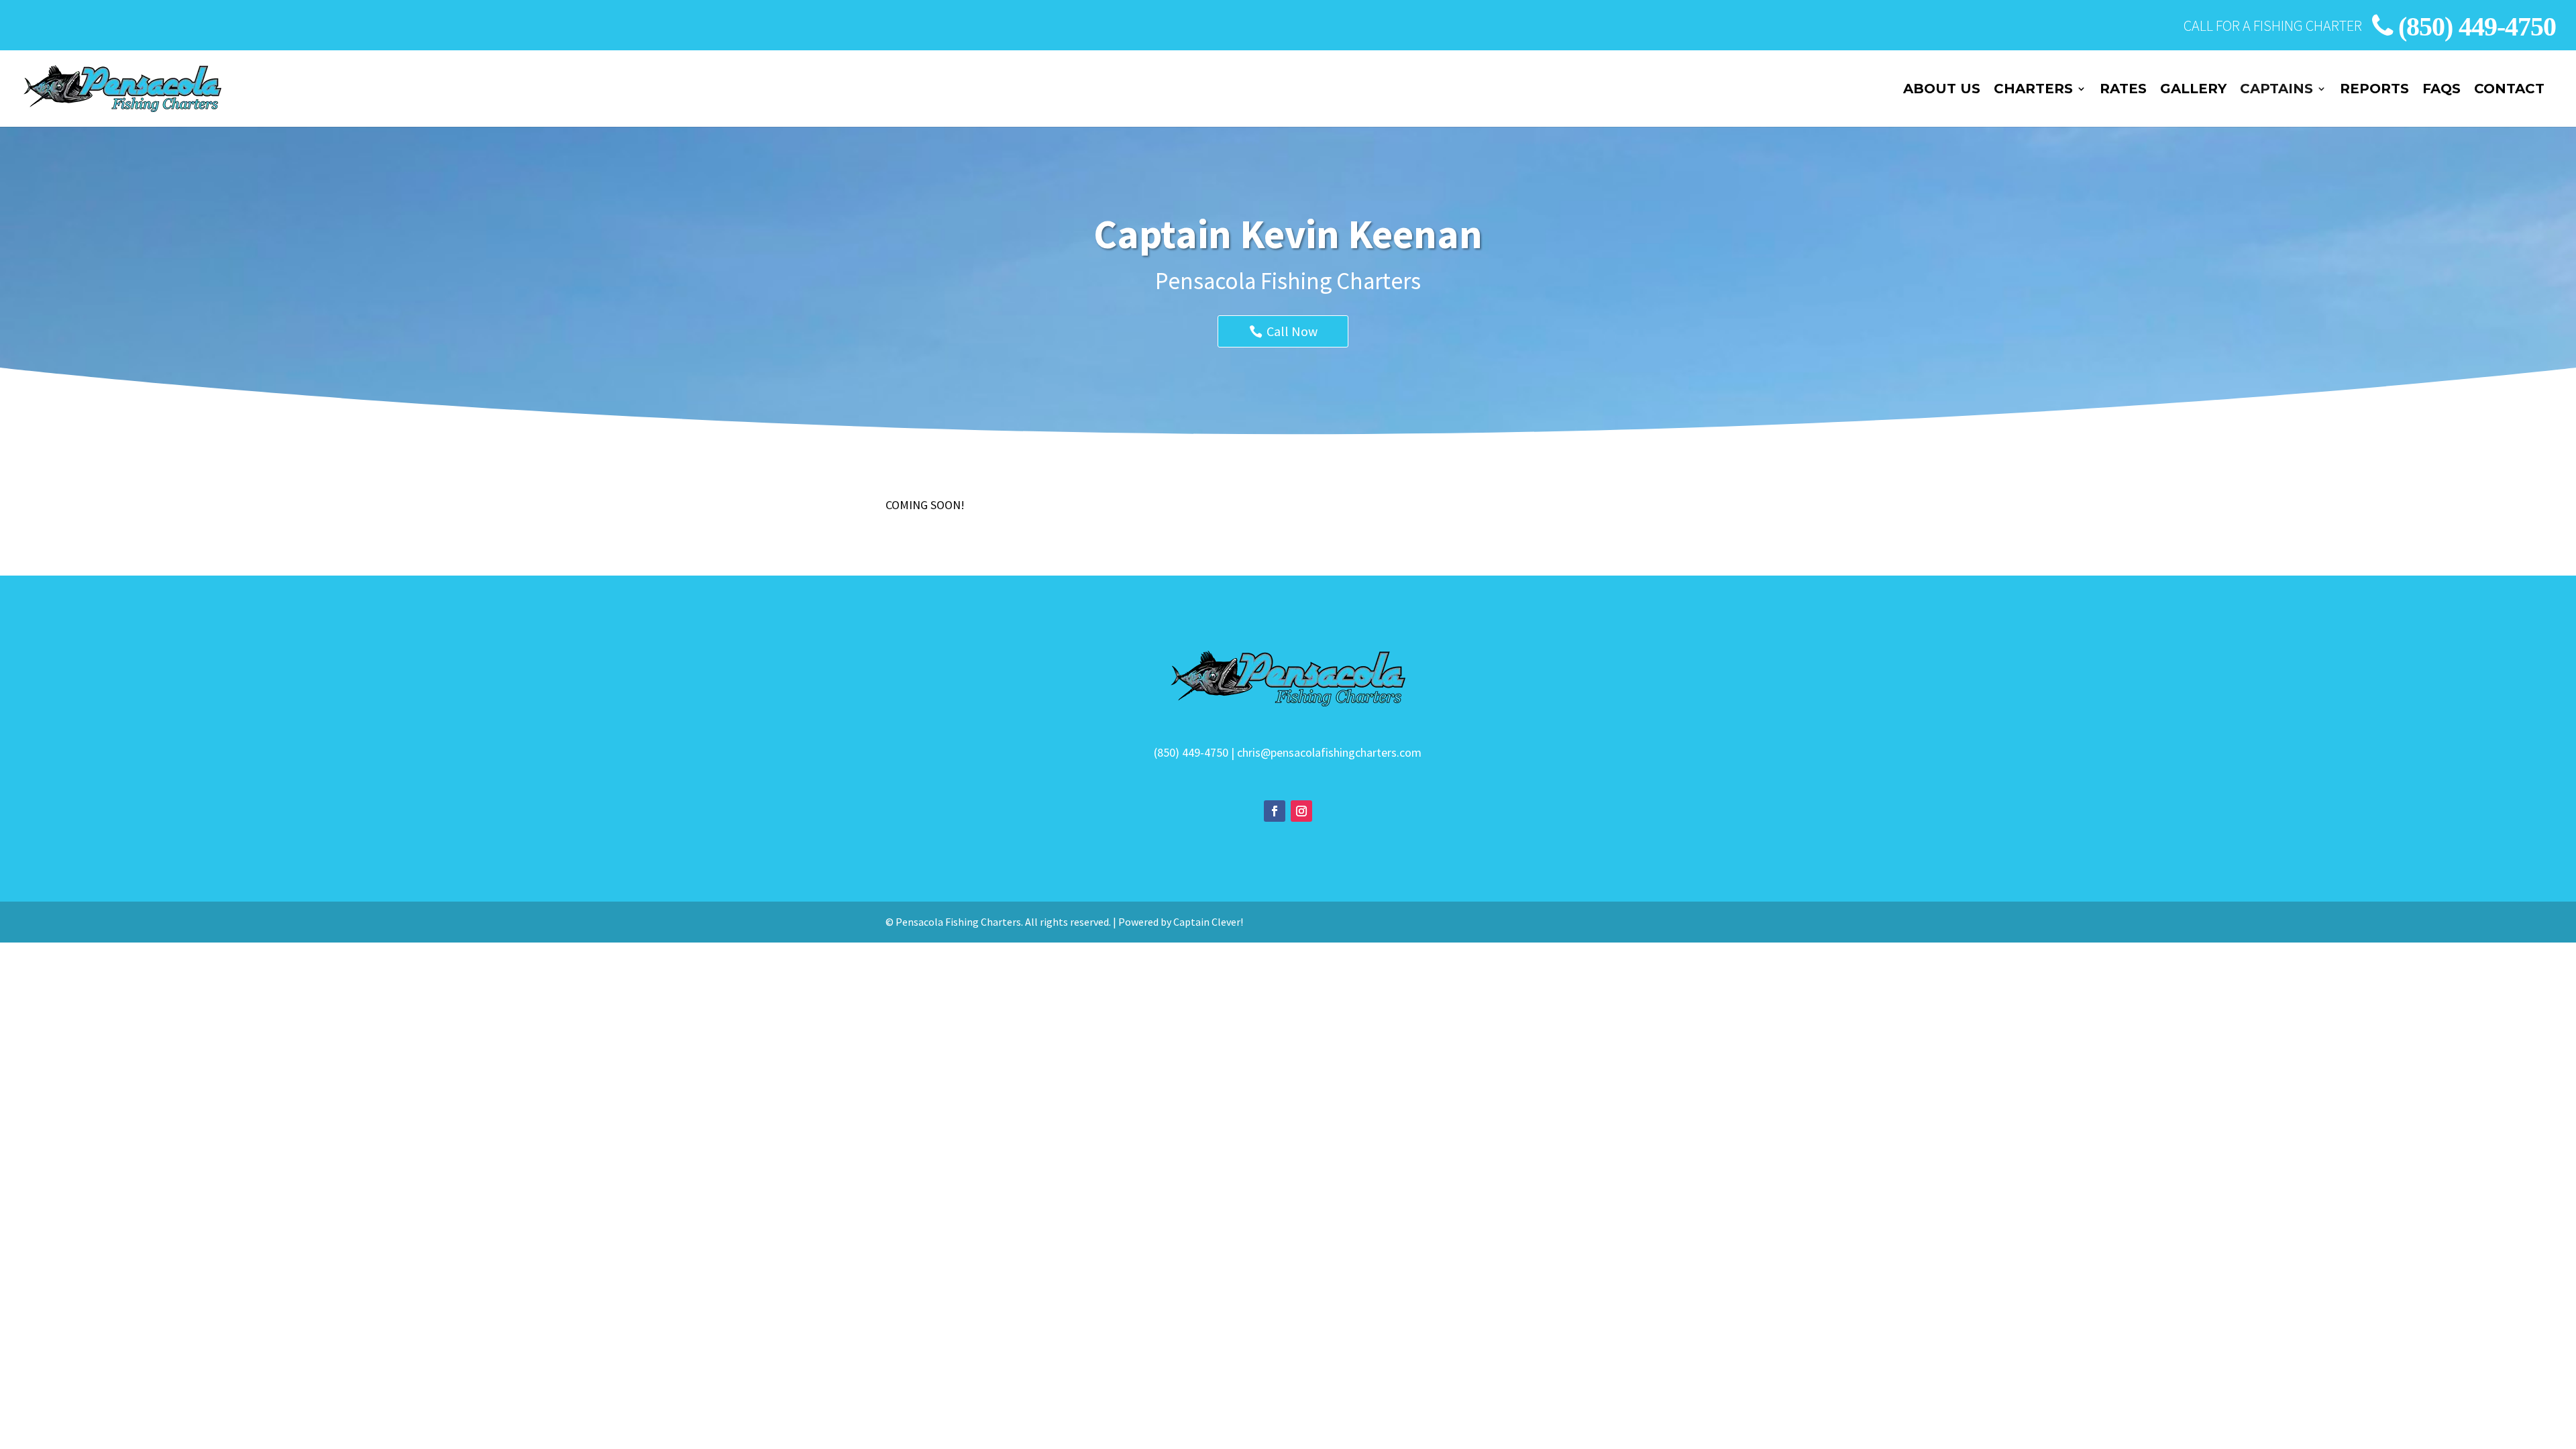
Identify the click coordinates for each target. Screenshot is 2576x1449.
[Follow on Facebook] (1275, 811)
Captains (2276, 90)
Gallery (2193, 90)
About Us (1942, 90)
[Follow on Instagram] (1301, 811)
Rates (2123, 90)
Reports (2374, 90)
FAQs (2441, 90)
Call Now (1292, 331)
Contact (2509, 90)
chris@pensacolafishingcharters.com (1329, 752)
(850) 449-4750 (2477, 26)
